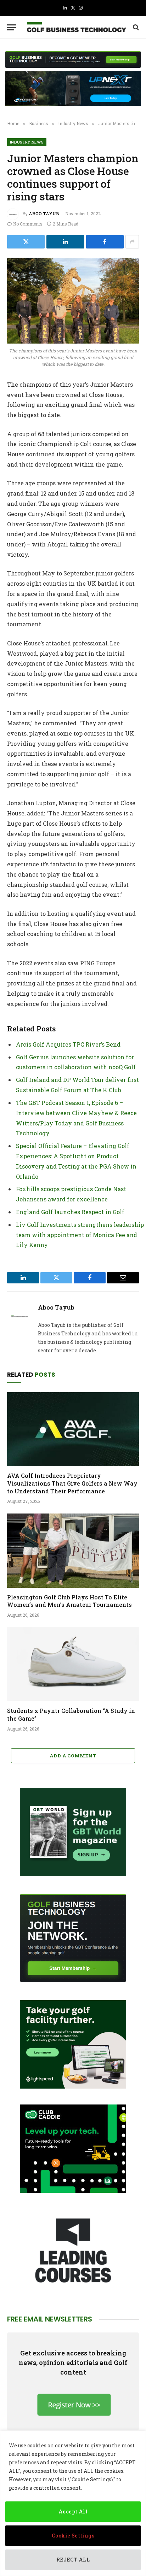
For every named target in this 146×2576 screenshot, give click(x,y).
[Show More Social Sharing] (132, 242)
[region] (73, 2503)
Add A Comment (73, 1756)
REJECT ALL (73, 2560)
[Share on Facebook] (105, 242)
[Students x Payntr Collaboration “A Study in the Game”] (73, 1664)
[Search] (135, 27)
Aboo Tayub (44, 213)
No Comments (28, 224)
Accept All (73, 2511)
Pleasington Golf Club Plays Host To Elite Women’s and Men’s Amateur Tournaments (69, 1601)
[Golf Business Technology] (77, 27)
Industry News (27, 142)
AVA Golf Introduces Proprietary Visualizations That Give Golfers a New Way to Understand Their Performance (72, 1483)
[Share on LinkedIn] (65, 242)
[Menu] (12, 27)
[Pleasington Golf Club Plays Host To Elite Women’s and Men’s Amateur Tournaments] (73, 1550)
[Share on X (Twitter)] (26, 242)
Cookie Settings (73, 2536)
